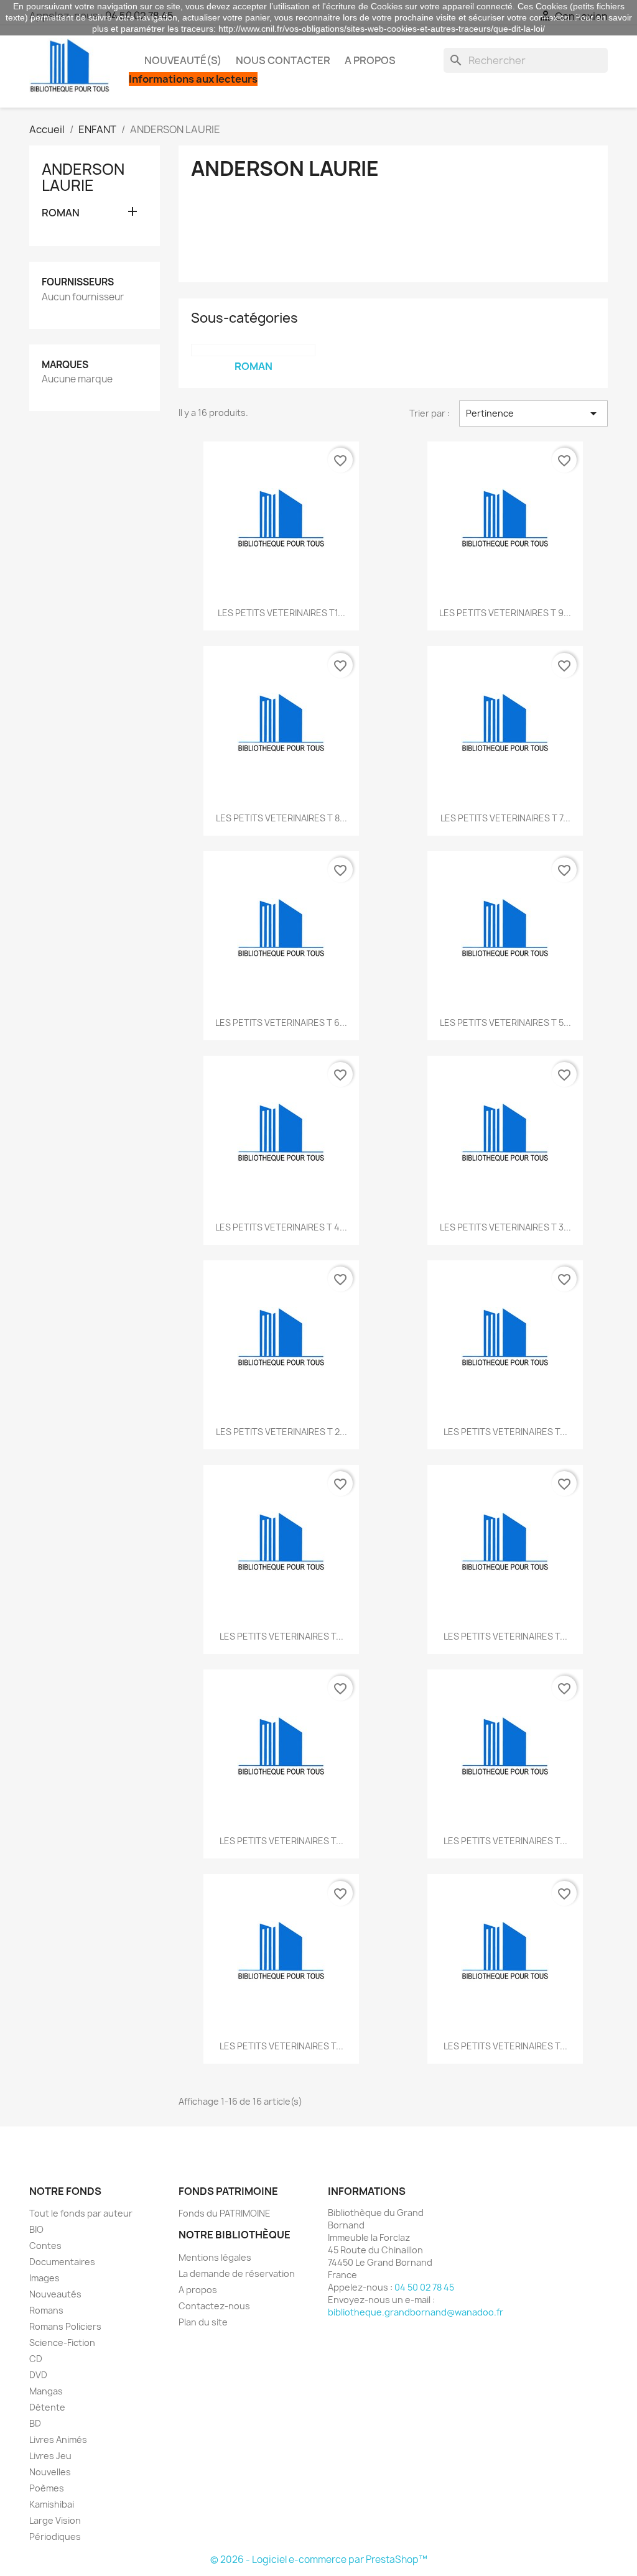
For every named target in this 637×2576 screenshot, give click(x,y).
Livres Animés (58, 2440)
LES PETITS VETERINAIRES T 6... (281, 1023)
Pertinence (533, 413)
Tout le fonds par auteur (81, 2213)
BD (35, 2423)
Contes (45, 2246)
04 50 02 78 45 (424, 2287)
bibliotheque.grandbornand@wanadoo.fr (416, 2312)
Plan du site (203, 2322)
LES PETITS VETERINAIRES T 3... (505, 1227)
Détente (47, 2407)
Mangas (46, 2391)
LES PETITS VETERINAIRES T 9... (505, 613)
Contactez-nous (214, 2306)
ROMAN (61, 213)
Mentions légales (215, 2257)
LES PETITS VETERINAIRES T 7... (505, 818)
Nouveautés (55, 2294)
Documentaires (62, 2262)
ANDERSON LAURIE (83, 177)
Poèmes (47, 2488)
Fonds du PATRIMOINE (225, 2213)
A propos (370, 60)
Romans (46, 2310)
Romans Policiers (65, 2326)
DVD (38, 2375)
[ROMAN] (253, 350)
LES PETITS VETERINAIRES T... (505, 1432)
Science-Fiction (62, 2343)
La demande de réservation (237, 2274)
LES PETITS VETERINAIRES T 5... (505, 1023)
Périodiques (55, 2537)
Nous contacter (283, 60)
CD (36, 2359)
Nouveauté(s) (183, 60)
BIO (36, 2229)
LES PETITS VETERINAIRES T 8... (281, 818)
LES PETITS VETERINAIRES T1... (281, 613)
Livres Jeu (50, 2456)
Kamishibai (52, 2504)
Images (44, 2278)
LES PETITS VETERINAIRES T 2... (281, 1432)
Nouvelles (50, 2472)
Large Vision (55, 2520)
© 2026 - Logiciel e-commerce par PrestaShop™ (319, 2560)
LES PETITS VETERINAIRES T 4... (281, 1227)
